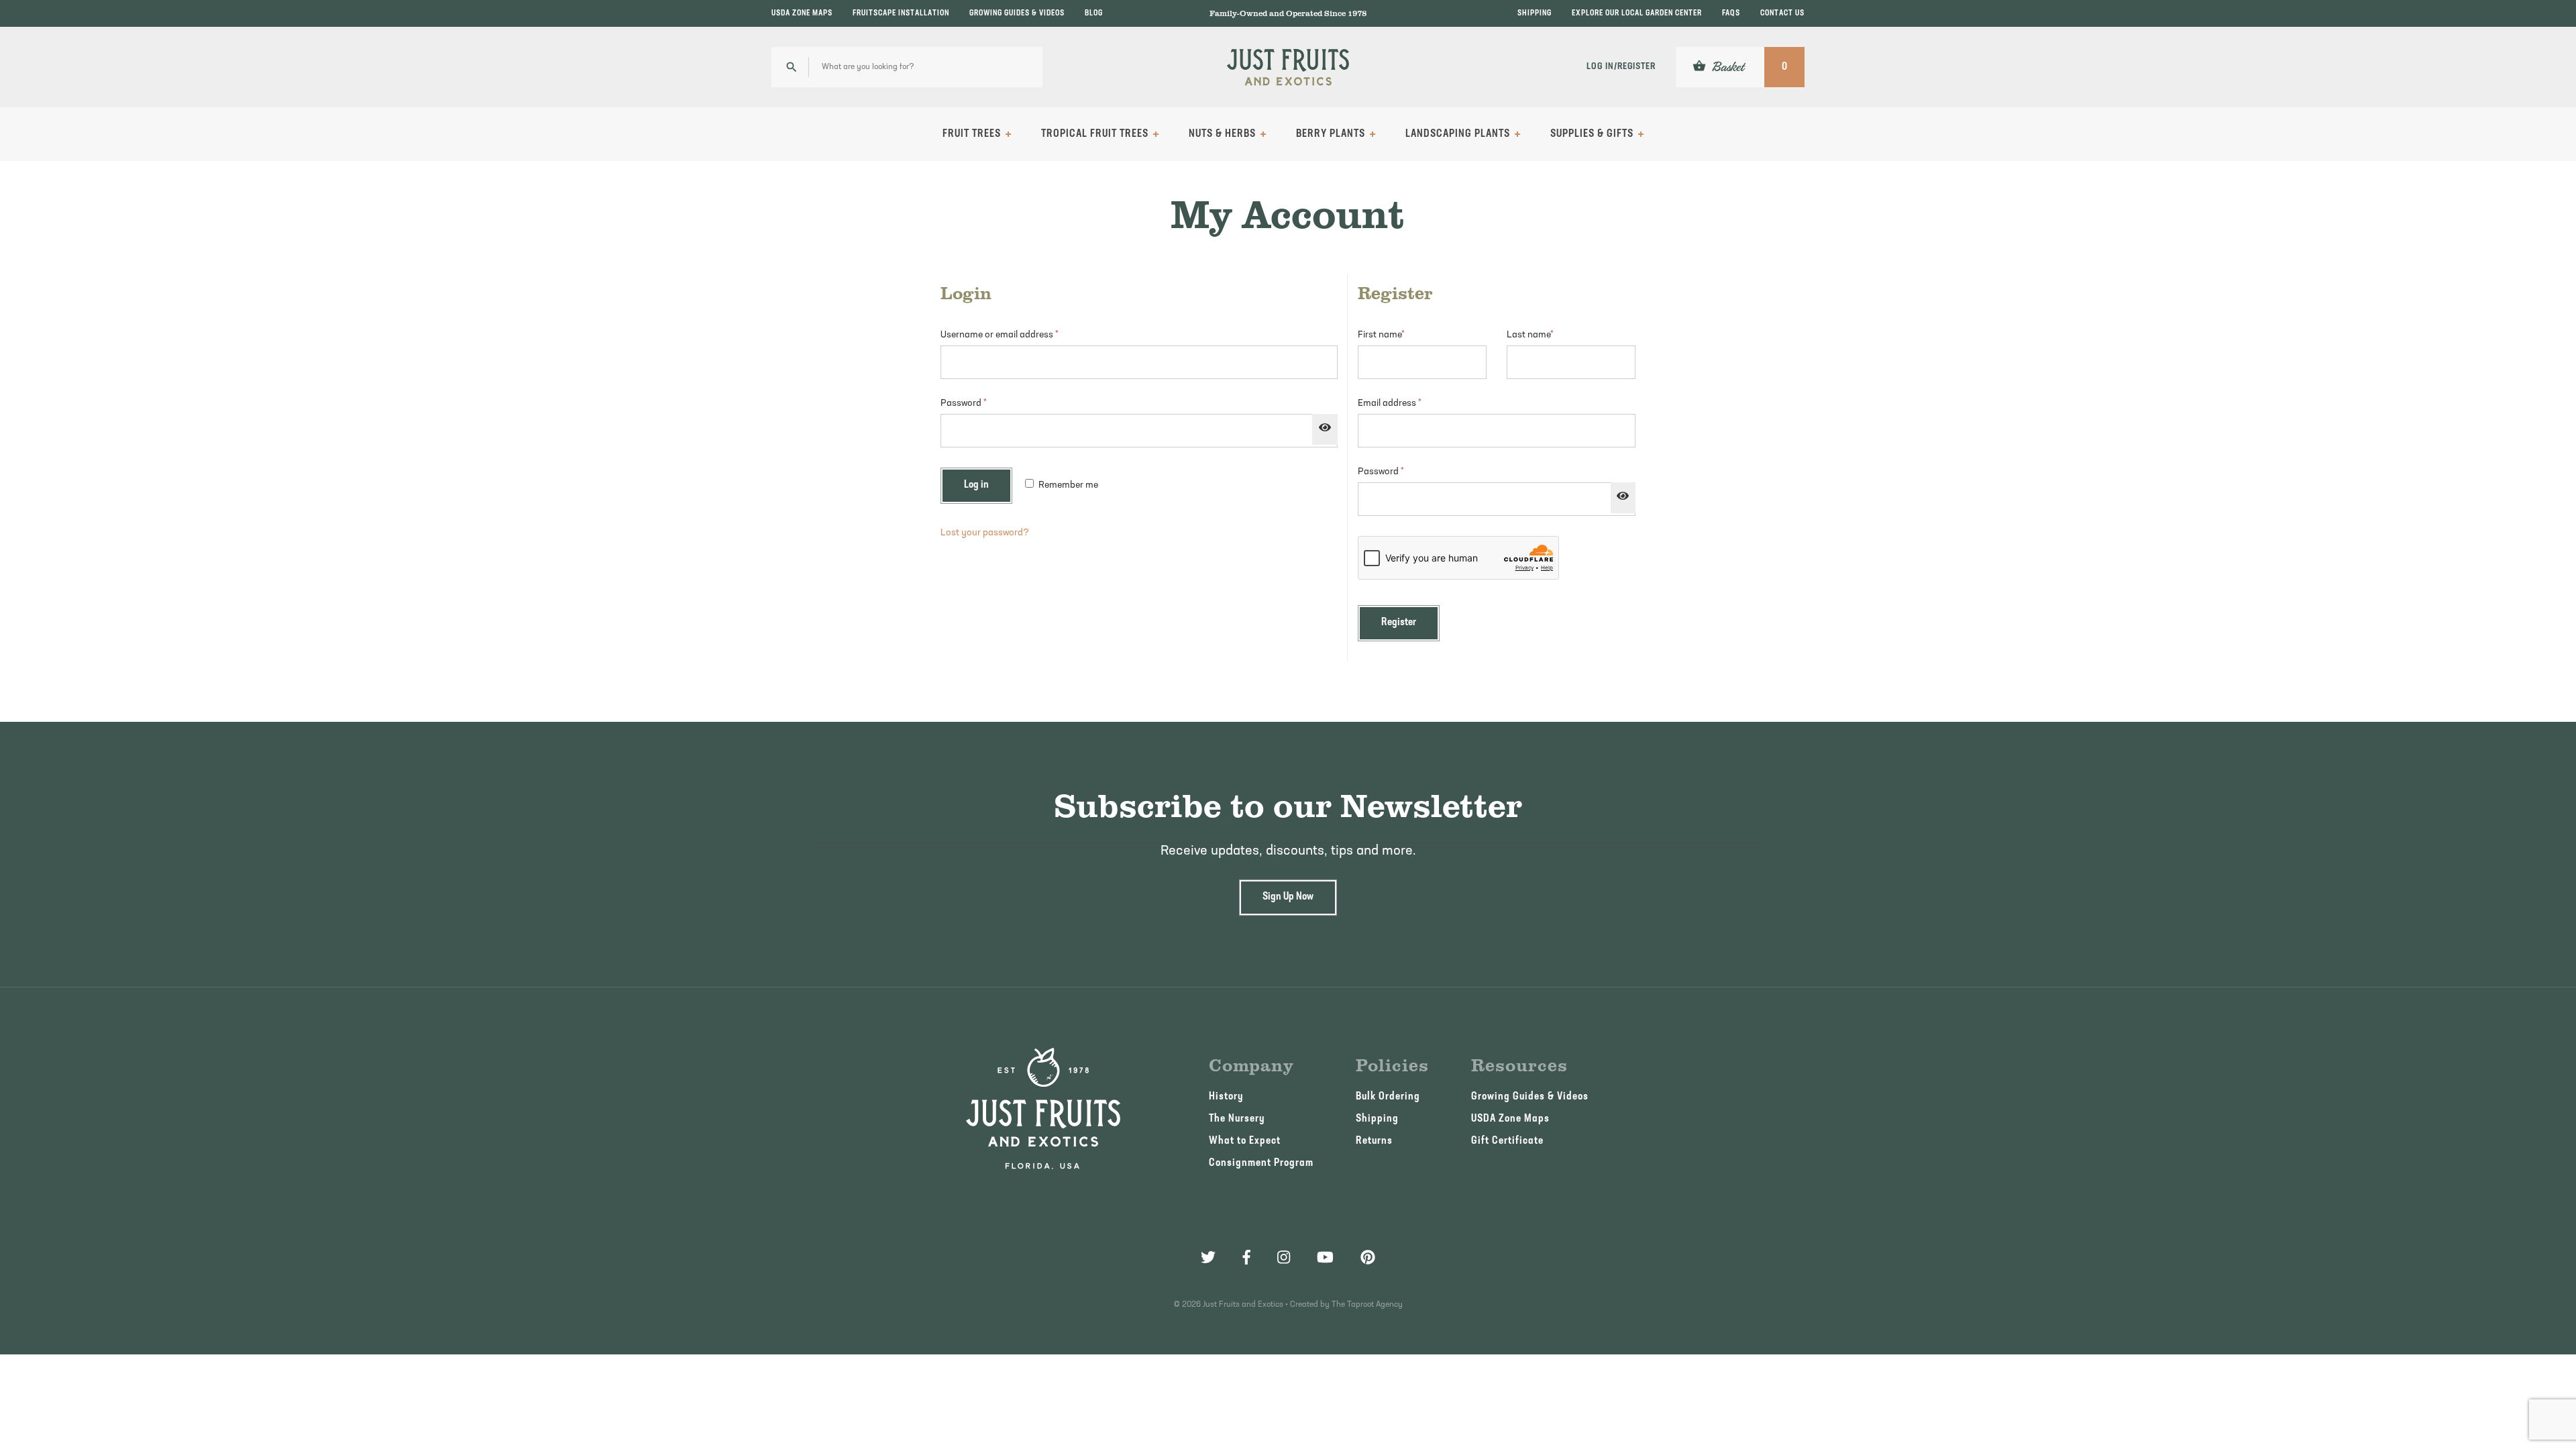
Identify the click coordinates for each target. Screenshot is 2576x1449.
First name (1381, 335)
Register (1399, 623)
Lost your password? (985, 533)
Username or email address (1018, 335)
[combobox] (907, 67)
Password (982, 404)
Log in (976, 485)
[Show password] (1325, 429)
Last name (1530, 335)
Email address (1408, 404)
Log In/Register (1621, 67)
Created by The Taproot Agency (1346, 1305)
